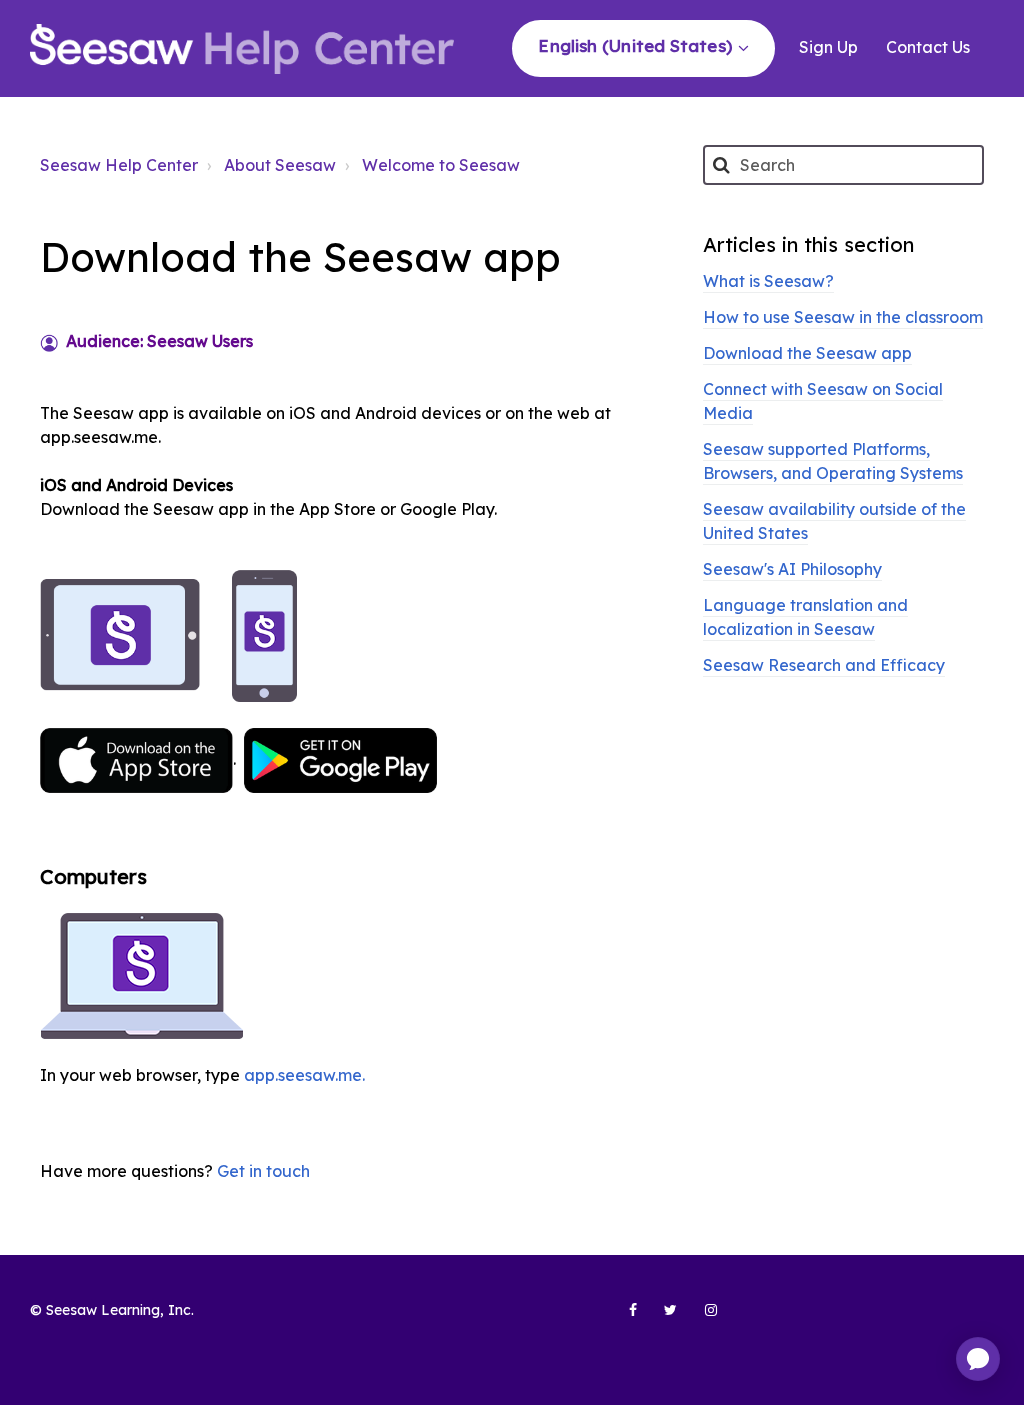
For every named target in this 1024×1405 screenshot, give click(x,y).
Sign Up (828, 47)
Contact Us (928, 47)
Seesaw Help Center (119, 165)
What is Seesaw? (768, 281)
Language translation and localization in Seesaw (805, 617)
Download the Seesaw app (807, 353)
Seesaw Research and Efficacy (824, 665)
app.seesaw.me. (304, 1075)
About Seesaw (280, 165)
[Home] (242, 49)
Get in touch (263, 1171)
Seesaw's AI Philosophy (792, 569)
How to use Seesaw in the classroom (843, 317)
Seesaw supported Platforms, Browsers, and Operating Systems (833, 461)
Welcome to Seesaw (441, 165)
